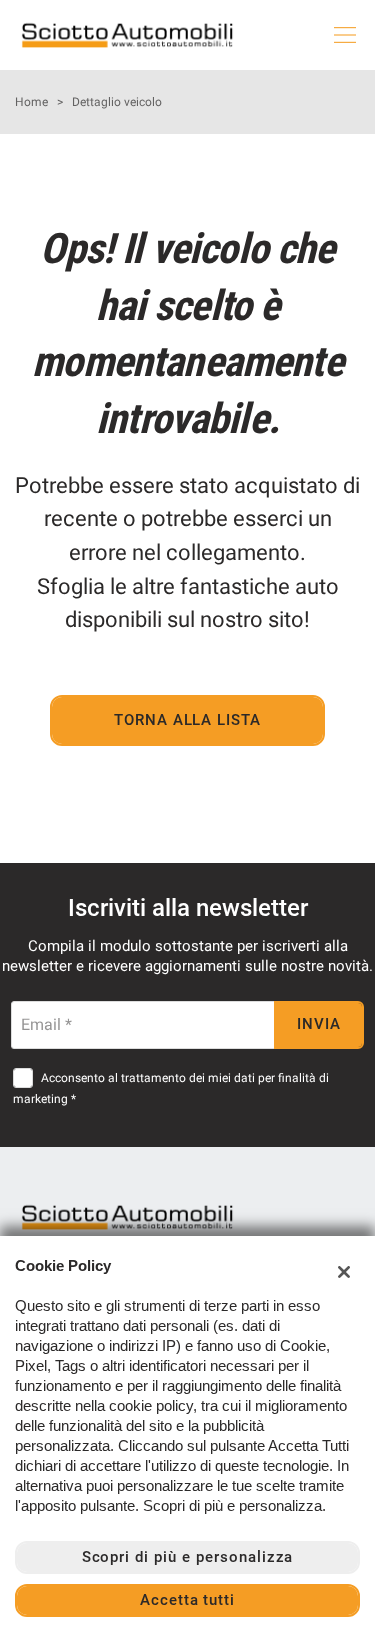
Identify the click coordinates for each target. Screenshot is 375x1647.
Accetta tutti (187, 1600)
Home (31, 102)
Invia (319, 1024)
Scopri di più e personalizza (188, 1557)
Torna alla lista (187, 720)
